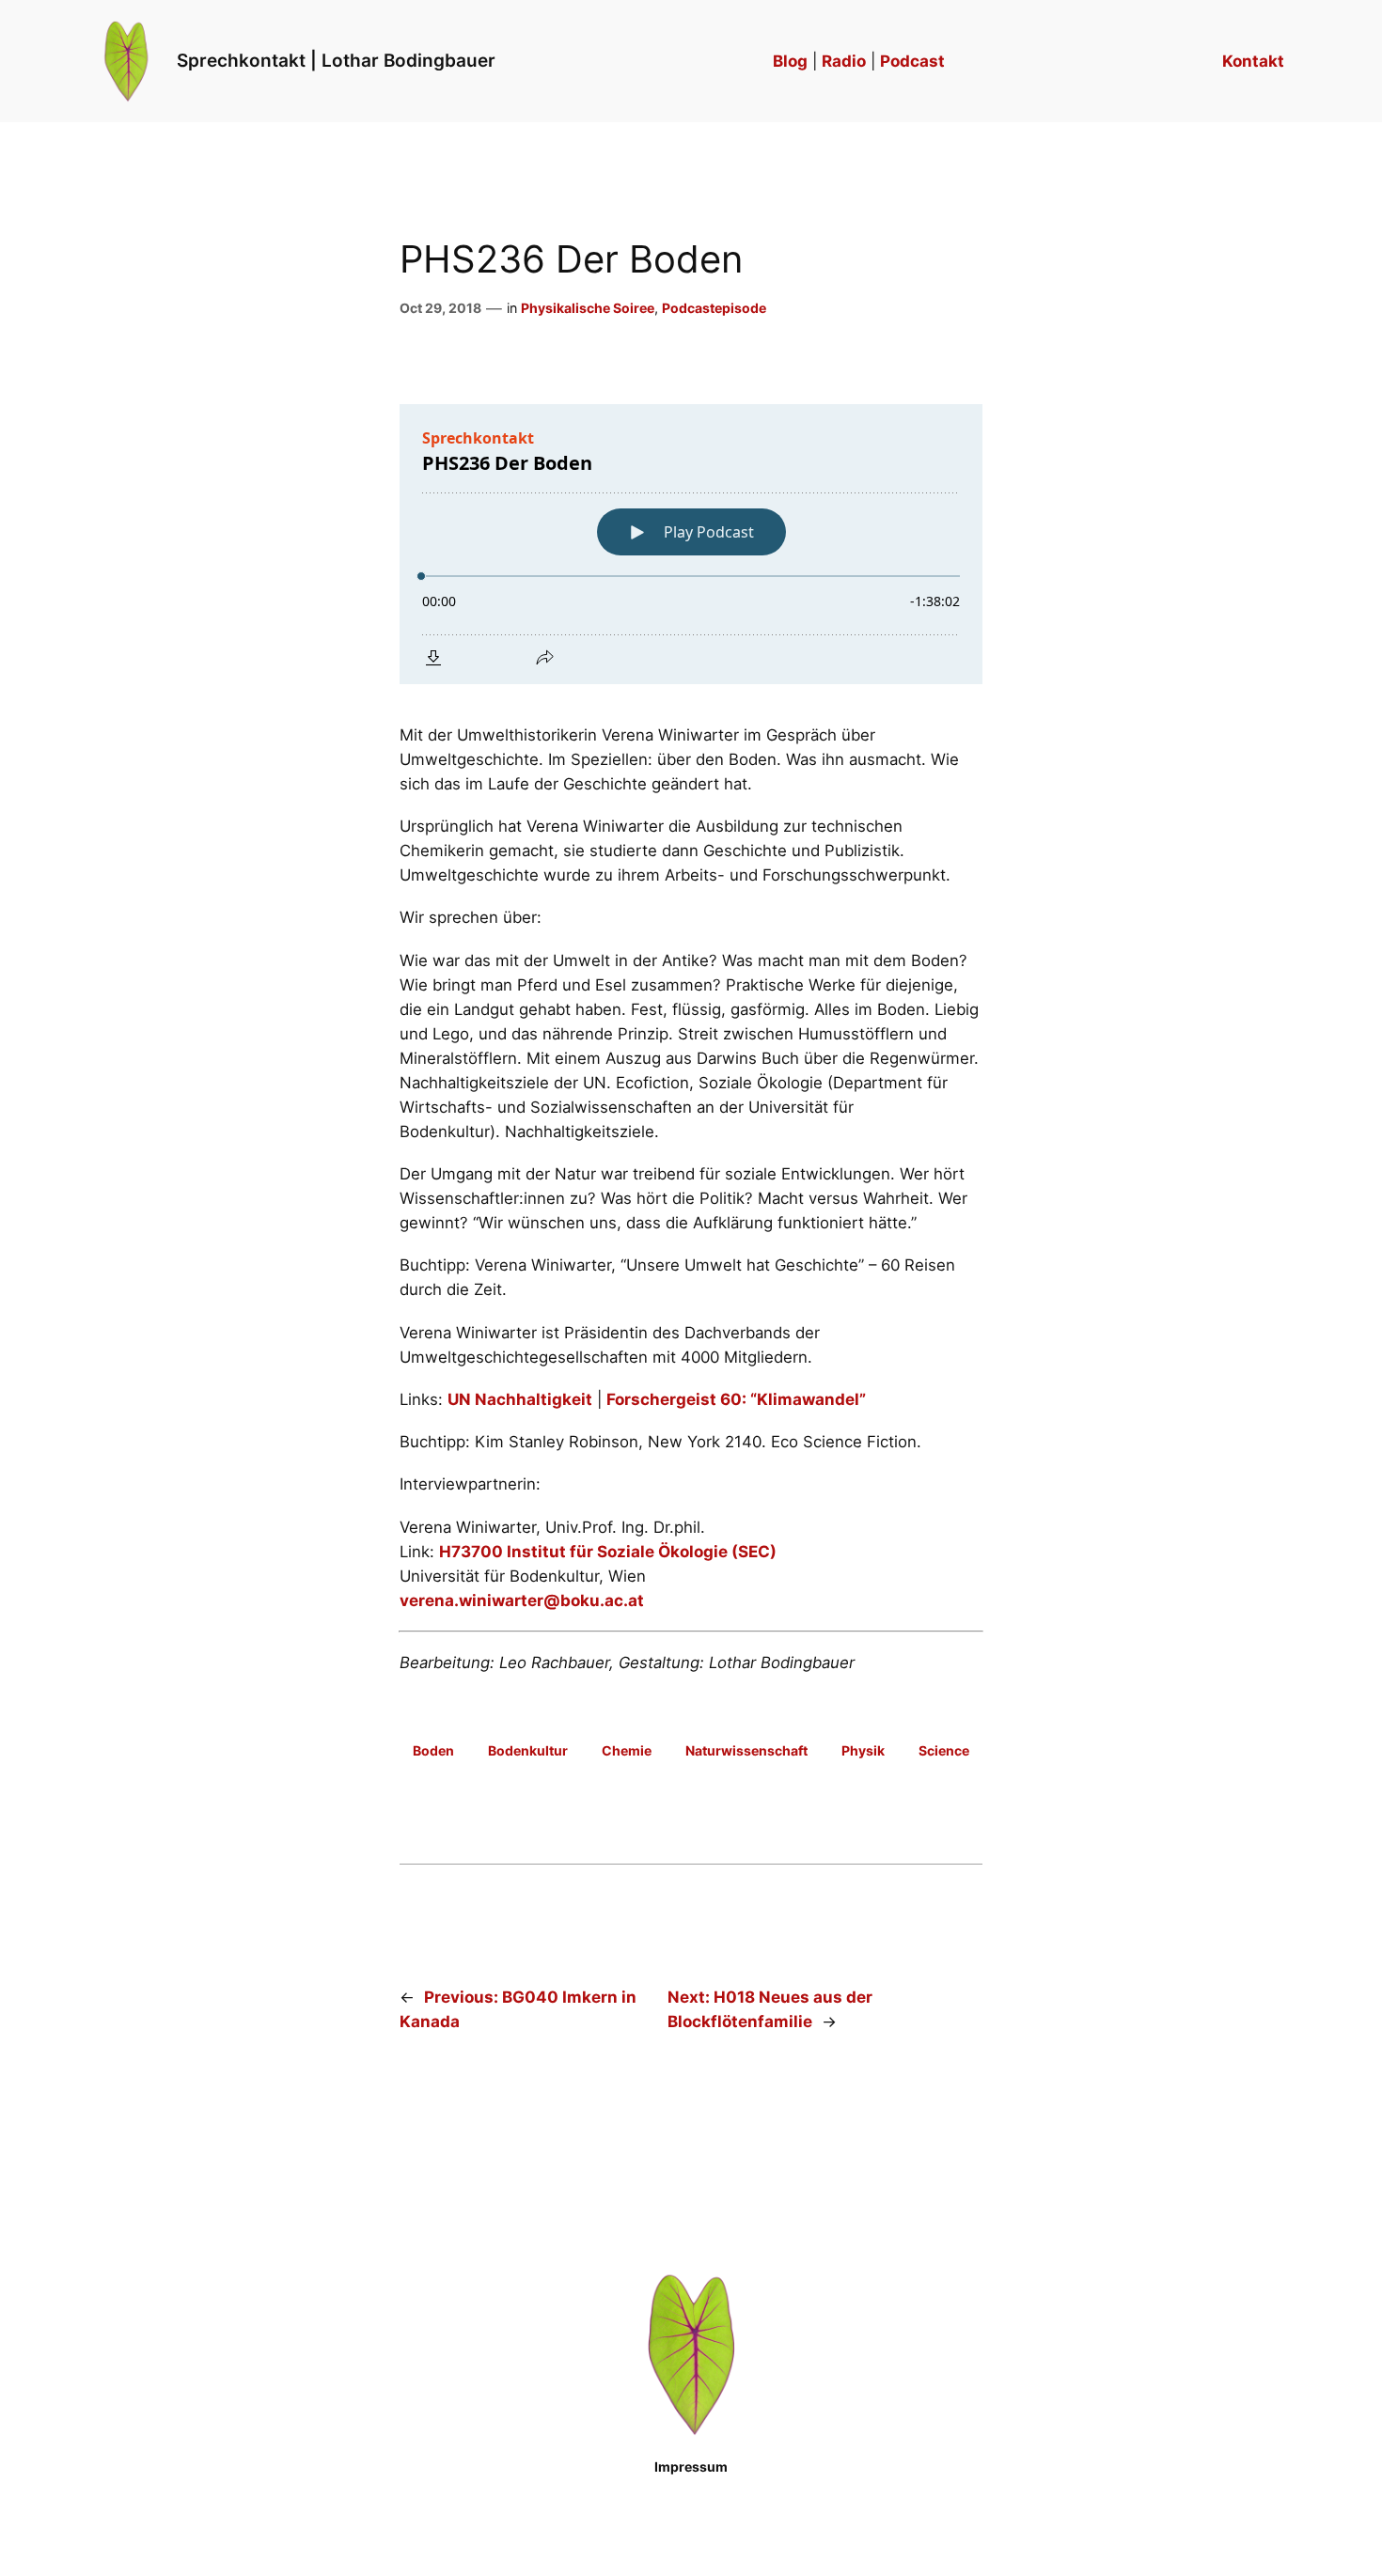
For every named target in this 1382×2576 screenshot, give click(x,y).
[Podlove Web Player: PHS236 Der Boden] (691, 544)
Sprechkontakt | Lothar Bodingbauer (336, 60)
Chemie (627, 1750)
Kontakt (1253, 61)
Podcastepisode (714, 308)
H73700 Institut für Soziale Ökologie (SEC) (608, 1552)
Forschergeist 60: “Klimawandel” (736, 1399)
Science (944, 1750)
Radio (844, 61)
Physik (863, 1750)
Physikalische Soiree (588, 308)
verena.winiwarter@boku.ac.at (522, 1600)
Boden (433, 1750)
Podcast (912, 61)
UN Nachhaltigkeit (520, 1399)
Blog (790, 61)
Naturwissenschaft (746, 1750)
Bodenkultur (528, 1750)
